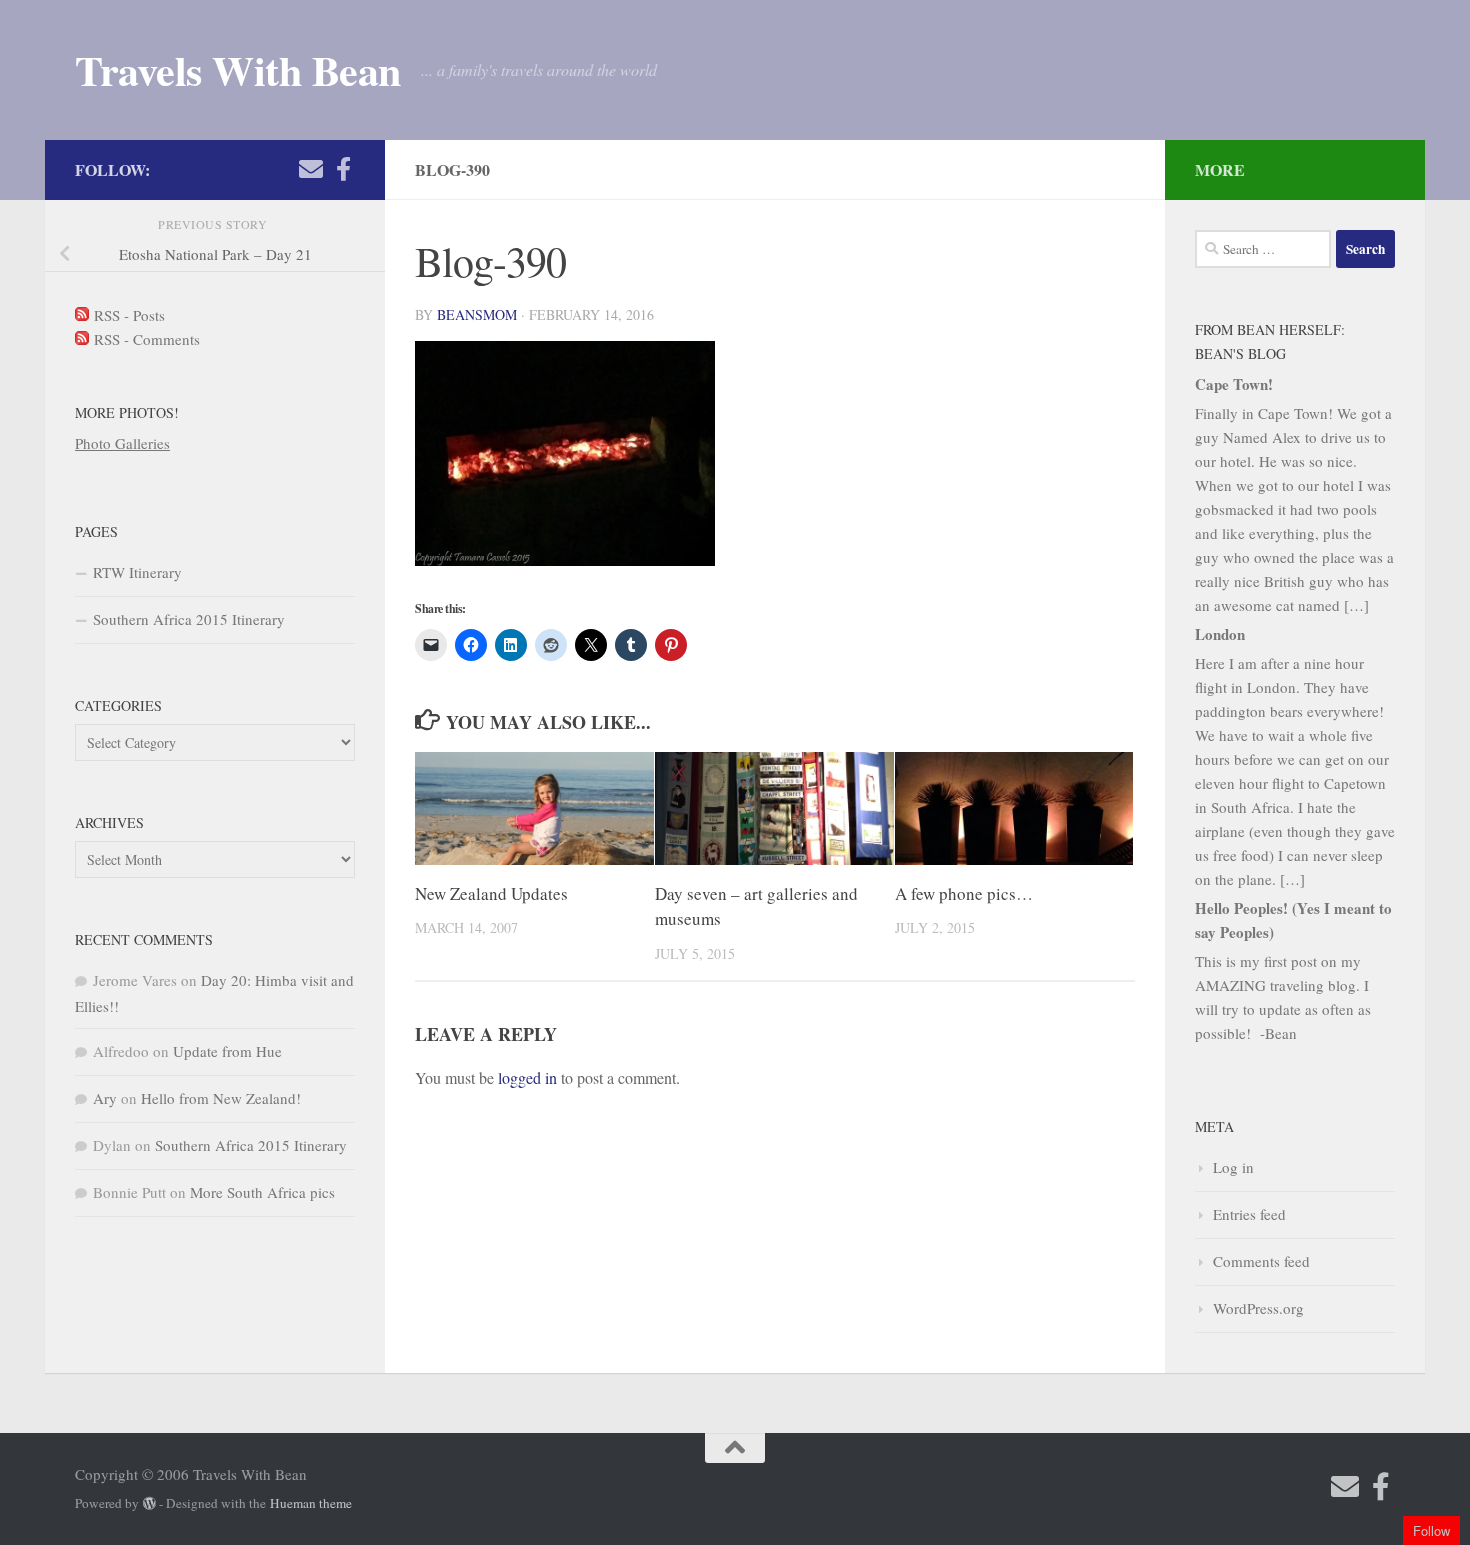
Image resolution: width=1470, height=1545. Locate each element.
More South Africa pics (262, 1192)
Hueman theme (311, 1503)
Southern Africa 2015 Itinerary (189, 619)
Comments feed (1261, 1261)
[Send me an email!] (311, 169)
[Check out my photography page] (343, 169)
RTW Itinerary (137, 572)
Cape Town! (1234, 384)
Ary (105, 1098)
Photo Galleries (122, 443)
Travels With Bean (238, 70)
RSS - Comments (144, 339)
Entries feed (1249, 1214)
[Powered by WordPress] (149, 1503)
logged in (527, 1077)
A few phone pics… (964, 893)
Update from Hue (227, 1051)
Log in (1233, 1167)
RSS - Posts (127, 315)
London (1220, 634)
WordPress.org (1258, 1308)
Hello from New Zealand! (221, 1098)
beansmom (477, 314)
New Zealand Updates (491, 893)
